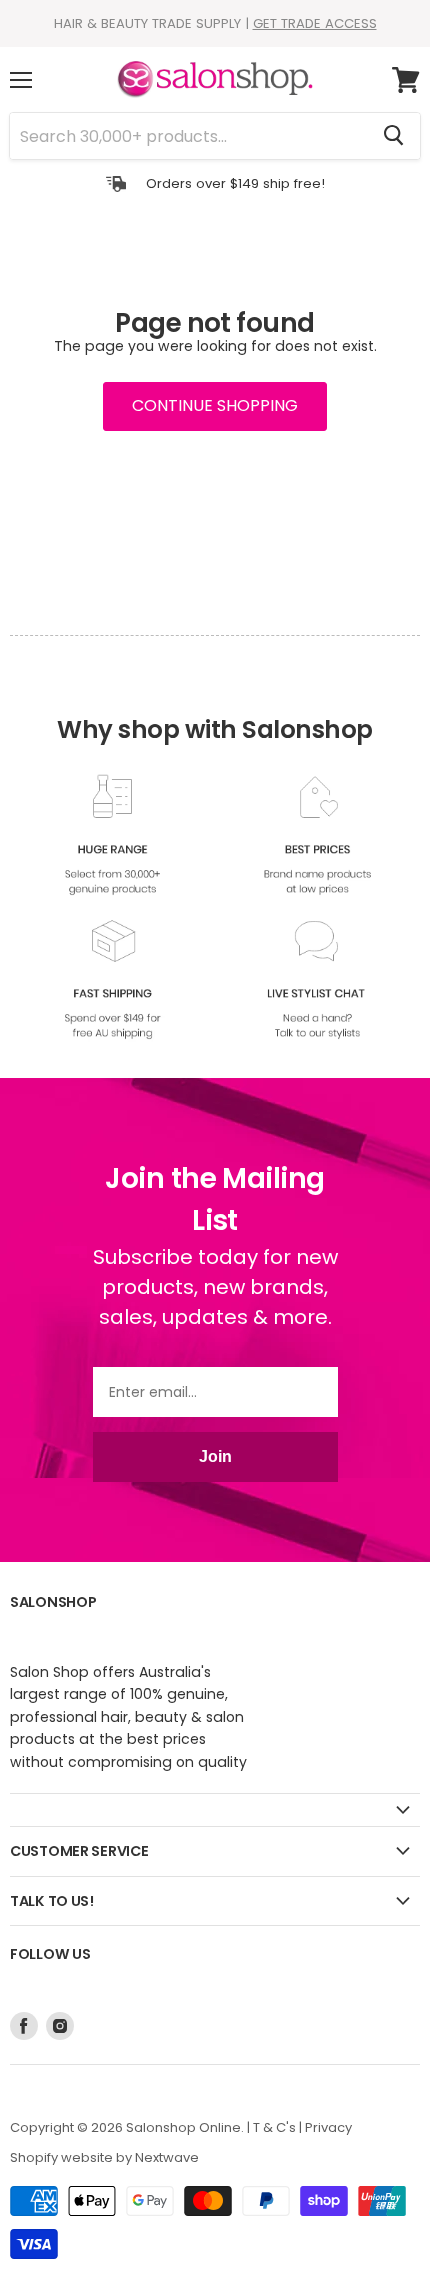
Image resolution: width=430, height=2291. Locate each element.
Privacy (328, 2127)
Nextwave (167, 2157)
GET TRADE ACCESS (315, 23)
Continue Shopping (215, 405)
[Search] (393, 136)
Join (215, 1456)
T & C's (274, 2127)
